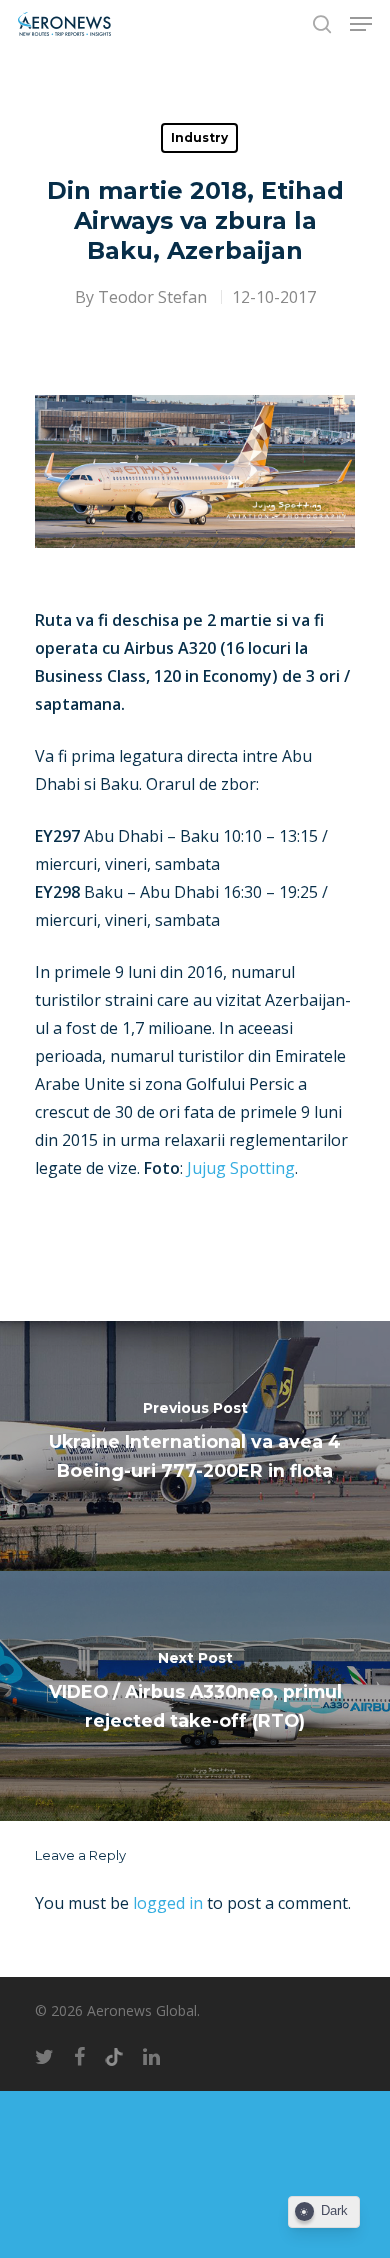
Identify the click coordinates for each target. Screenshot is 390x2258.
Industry (199, 137)
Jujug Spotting (241, 1168)
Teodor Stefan (152, 297)
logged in (168, 1903)
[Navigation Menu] (361, 24)
